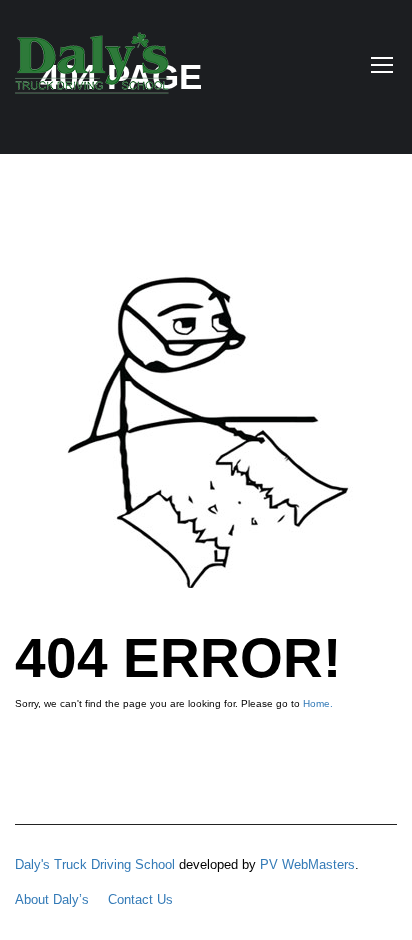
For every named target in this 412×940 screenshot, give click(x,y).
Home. (318, 703)
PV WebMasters (307, 864)
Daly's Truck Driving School (95, 864)
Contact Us (140, 899)
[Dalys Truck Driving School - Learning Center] (92, 68)
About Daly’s (52, 899)
